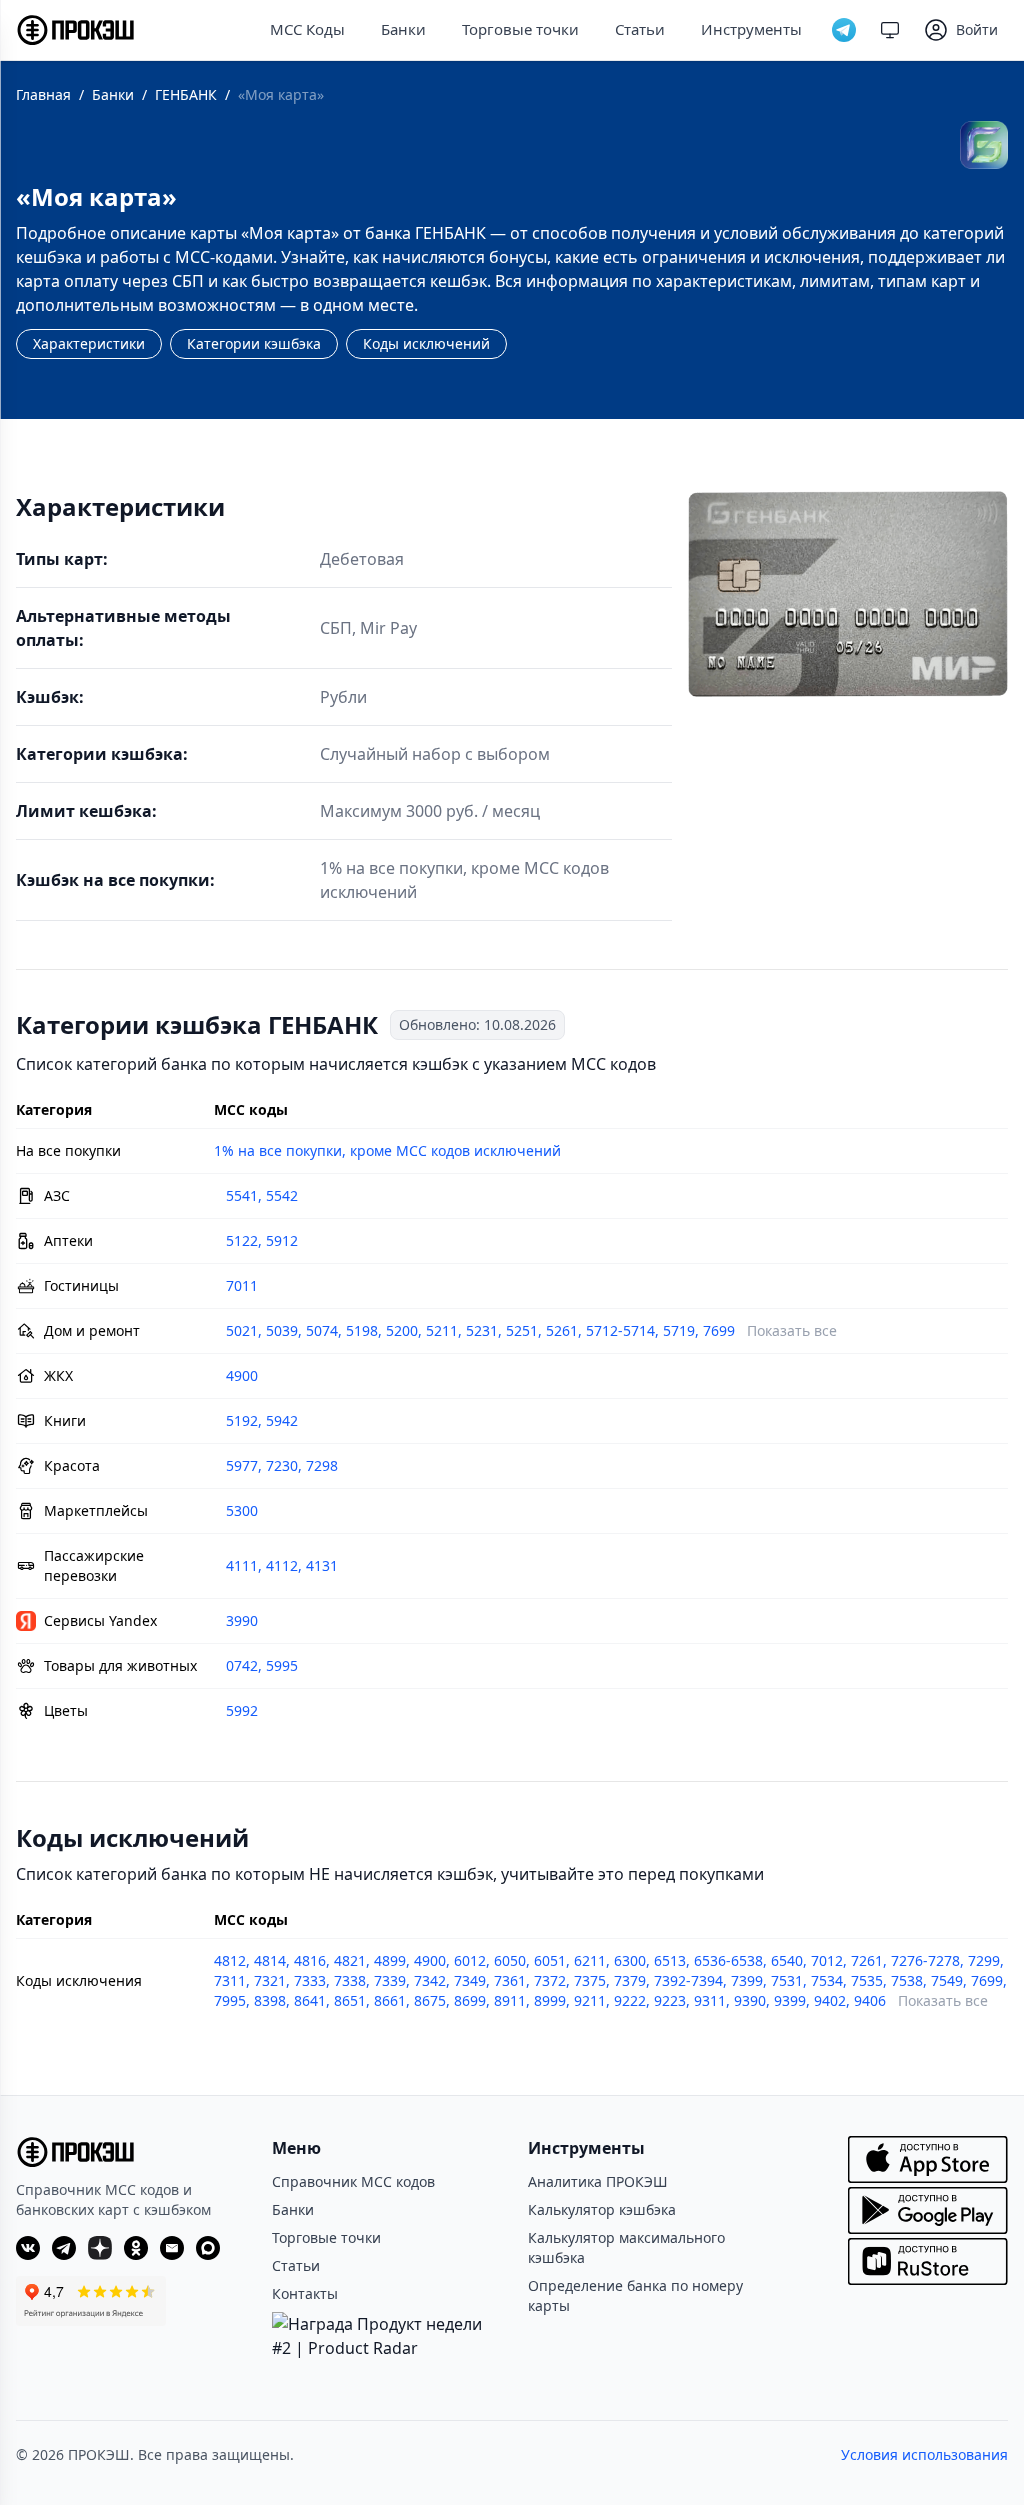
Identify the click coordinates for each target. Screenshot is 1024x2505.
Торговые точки (520, 29)
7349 (470, 1980)
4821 (350, 1960)
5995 (282, 1665)
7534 (827, 1980)
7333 (310, 1980)
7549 (947, 1980)
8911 (510, 2000)
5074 (322, 1330)
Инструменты (751, 29)
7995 (230, 2000)
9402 (830, 2000)
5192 (242, 1420)
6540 (787, 1960)
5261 (562, 1330)
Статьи (640, 29)
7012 (827, 1960)
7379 (630, 1980)
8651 (350, 2000)
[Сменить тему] (890, 30)
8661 (390, 2000)
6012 (470, 1960)
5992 (242, 1710)
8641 (310, 2000)
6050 (510, 1960)
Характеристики (89, 343)
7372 (550, 1980)
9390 (750, 2000)
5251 (522, 1330)
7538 (907, 1980)
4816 (310, 1960)
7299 (984, 1960)
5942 (282, 1420)
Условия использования (924, 2454)
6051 (550, 1960)
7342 (430, 1980)
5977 (242, 1465)
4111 (242, 1565)
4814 (270, 1960)
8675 (430, 2000)
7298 (322, 1465)
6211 (590, 1960)
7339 (390, 1980)
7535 (867, 1980)
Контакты (305, 2293)
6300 (630, 1960)
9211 (590, 2000)
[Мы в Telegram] (844, 30)
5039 (282, 1330)
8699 (470, 2000)
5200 (402, 1330)
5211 (442, 1330)
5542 (282, 1195)
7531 (787, 1980)
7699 (719, 1330)
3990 (242, 1620)
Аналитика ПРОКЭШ (598, 2181)
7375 (590, 1980)
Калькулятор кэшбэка (602, 2209)
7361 (510, 1980)
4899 (390, 1960)
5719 (679, 1330)
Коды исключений (426, 343)
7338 (350, 1980)
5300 (242, 1510)
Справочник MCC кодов (353, 2181)
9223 (670, 2000)
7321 (270, 1980)
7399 (747, 1980)
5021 (242, 1330)
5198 (362, 1330)
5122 (242, 1240)
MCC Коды (307, 29)
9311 (710, 2000)
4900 (242, 1375)
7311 (230, 1980)
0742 (242, 1665)
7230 (282, 1465)
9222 (630, 2000)
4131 (322, 1565)
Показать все (792, 1330)
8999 (550, 2000)
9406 (870, 2000)
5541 (242, 1195)
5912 (282, 1240)
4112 (282, 1565)
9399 (790, 2000)
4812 (230, 1960)
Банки (403, 29)
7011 (242, 1285)
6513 (670, 1960)
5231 (482, 1330)
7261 (867, 1960)
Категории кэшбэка (254, 343)
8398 (270, 2000)
